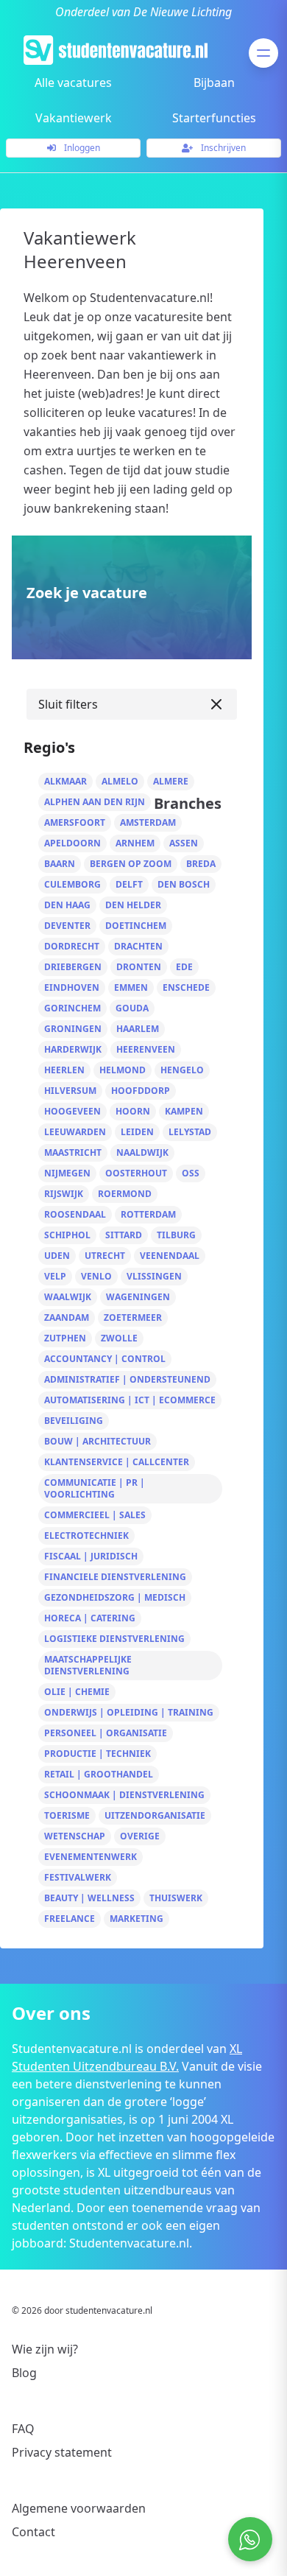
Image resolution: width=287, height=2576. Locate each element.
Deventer (67, 926)
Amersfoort (75, 822)
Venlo (96, 1276)
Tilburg (176, 1235)
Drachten (138, 946)
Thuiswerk (176, 1898)
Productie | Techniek (98, 1754)
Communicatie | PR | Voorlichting (95, 1488)
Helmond (123, 1070)
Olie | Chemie (77, 1692)
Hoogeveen (72, 1111)
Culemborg (72, 884)
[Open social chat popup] (250, 2539)
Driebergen (73, 967)
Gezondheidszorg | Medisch (115, 1597)
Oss (191, 1173)
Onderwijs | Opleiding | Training (129, 1712)
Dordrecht (72, 946)
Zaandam (67, 1317)
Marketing (137, 1919)
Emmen (131, 987)
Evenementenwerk (91, 1857)
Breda (201, 864)
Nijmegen (67, 1173)
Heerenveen (146, 1049)
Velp (55, 1276)
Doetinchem (136, 926)
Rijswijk (64, 1194)
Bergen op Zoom (131, 864)
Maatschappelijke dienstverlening (88, 1665)
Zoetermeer (133, 1317)
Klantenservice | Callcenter (117, 1462)
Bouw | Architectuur (98, 1441)
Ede (184, 967)
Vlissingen (154, 1276)
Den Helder (133, 905)
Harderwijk (73, 1049)
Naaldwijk (142, 1152)
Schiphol (67, 1235)
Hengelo (182, 1070)
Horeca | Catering (90, 1618)
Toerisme (67, 1815)
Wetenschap (75, 1836)
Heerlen (64, 1070)
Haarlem (138, 1029)
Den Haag (67, 905)
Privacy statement (62, 2452)
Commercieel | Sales (95, 1515)
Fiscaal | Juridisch (91, 1556)
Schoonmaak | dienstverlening (124, 1795)
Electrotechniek (86, 1536)
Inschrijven (222, 148)
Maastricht (73, 1152)
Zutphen (65, 1338)
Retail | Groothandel (99, 1774)
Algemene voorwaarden (79, 2508)
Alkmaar (65, 781)
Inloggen (81, 148)
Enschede (186, 987)
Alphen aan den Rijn (95, 802)
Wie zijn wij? (45, 2349)
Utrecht (105, 1256)
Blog (24, 2373)
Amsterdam (148, 822)
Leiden (137, 1132)
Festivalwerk (78, 1877)
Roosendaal (75, 1214)
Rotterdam (148, 1214)
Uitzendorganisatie (155, 1815)
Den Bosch (184, 884)
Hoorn (133, 1111)
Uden (57, 1256)
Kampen (184, 1111)
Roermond (125, 1194)
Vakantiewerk (74, 118)
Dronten (139, 967)
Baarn (60, 864)
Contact (33, 2532)
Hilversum (70, 1091)
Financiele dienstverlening (115, 1577)
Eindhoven (72, 987)
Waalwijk (68, 1297)
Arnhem (135, 843)
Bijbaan (214, 83)
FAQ (23, 2429)
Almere (171, 781)
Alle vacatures (73, 83)
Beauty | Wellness (89, 1898)
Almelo (120, 781)
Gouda (132, 1008)
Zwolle (119, 1338)
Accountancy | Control (105, 1359)
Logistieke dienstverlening (114, 1639)
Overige (140, 1836)
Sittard (124, 1235)
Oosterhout (136, 1173)
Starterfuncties (214, 118)
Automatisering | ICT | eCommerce (130, 1400)
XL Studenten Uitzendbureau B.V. (127, 2057)
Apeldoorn (72, 843)
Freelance (70, 1919)
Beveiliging (74, 1421)
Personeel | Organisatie (106, 1733)
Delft (129, 884)
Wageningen (138, 1297)
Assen (184, 843)
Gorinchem (72, 1008)
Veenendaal (170, 1256)
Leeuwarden (75, 1132)
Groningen (73, 1029)
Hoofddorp (141, 1091)
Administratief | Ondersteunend (127, 1379)
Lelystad (190, 1132)
